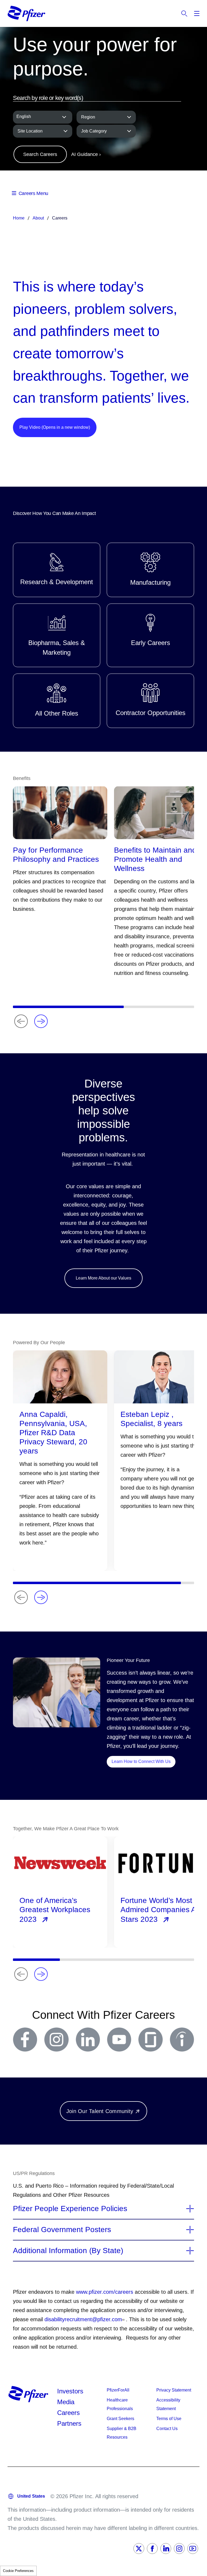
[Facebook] (152, 2549)
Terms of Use (169, 2419)
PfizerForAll (118, 2390)
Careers (68, 2413)
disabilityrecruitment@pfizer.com (83, 2319)
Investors (70, 2391)
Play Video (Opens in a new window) (55, 427)
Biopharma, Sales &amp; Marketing (57, 635)
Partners (69, 2423)
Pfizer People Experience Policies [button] (70, 2209)
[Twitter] (139, 2549)
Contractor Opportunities (150, 701)
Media (66, 2402)
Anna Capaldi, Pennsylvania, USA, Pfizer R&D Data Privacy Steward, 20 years (53, 1433)
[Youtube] (193, 2549)
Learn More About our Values (103, 1278)
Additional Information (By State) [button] (68, 2251)
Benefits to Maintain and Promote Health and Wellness (155, 859)
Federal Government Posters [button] (62, 2230)
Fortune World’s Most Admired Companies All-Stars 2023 (161, 1910)
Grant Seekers (120, 2419)
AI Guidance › (86, 154)
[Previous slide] (21, 1021)
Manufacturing (150, 570)
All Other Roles (57, 701)
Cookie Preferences (18, 2571)
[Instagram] (179, 2549)
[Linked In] (166, 2549)
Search (184, 13)
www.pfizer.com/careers (105, 2292)
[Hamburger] (197, 13)
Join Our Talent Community (100, 2111)
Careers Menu (33, 193)
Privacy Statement (174, 2390)
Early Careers (150, 635)
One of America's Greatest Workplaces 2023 (55, 1910)
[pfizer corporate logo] (26, 13)
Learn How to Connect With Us (144, 1761)
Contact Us (167, 2429)
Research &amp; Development (57, 570)
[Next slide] (41, 1021)
